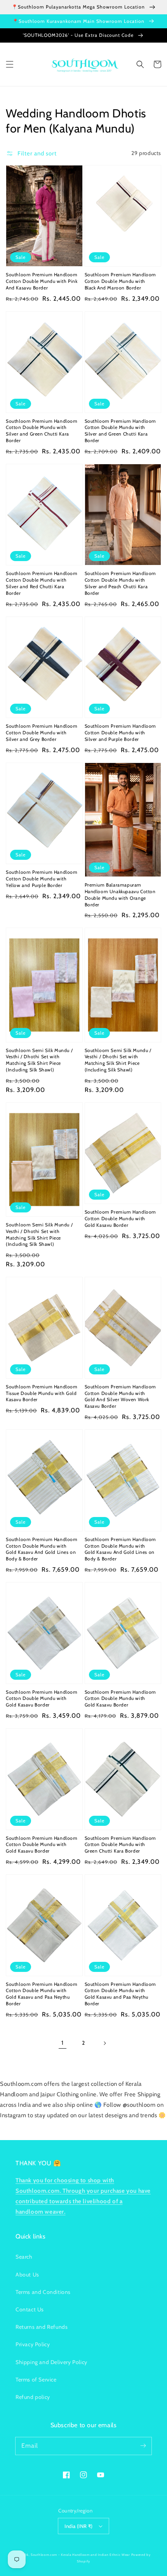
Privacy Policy (33, 2344)
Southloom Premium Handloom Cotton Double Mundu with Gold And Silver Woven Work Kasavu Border (121, 1396)
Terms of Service (36, 2380)
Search (24, 2257)
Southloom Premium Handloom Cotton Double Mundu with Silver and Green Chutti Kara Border (42, 431)
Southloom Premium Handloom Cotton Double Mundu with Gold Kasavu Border (121, 1218)
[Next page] (104, 2043)
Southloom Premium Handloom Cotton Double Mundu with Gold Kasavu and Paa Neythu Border (42, 1994)
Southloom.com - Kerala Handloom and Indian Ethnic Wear (80, 2555)
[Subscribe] (143, 2446)
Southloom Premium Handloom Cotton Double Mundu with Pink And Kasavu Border (42, 281)
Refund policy (33, 2397)
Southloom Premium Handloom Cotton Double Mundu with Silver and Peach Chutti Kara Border (121, 583)
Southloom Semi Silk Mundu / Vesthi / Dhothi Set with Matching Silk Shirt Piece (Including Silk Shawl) (39, 1060)
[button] (10, 64)
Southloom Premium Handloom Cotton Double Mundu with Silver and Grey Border (42, 733)
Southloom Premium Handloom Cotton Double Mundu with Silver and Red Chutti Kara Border (42, 583)
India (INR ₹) (78, 2526)
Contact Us (30, 2309)
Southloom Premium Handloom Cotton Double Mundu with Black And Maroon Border (121, 281)
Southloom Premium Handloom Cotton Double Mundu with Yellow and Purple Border (42, 879)
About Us (27, 2275)
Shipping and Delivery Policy (51, 2362)
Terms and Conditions (43, 2292)
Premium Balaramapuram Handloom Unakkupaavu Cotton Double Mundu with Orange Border (120, 895)
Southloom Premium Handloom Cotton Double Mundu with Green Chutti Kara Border (121, 1845)
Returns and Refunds (42, 2327)
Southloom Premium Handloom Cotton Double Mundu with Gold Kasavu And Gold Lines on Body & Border (42, 1549)
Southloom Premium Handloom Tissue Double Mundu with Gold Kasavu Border (42, 1393)
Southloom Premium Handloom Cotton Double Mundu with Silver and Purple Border (121, 733)
